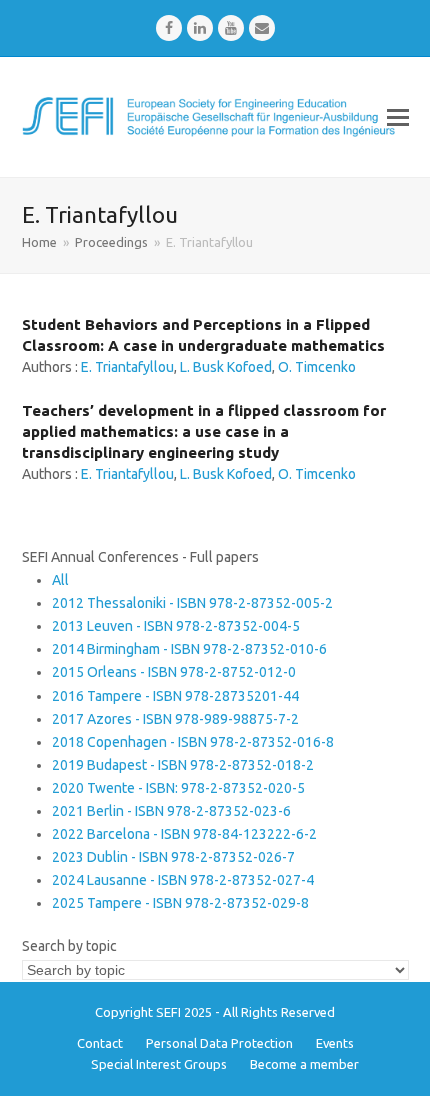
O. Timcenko (317, 367)
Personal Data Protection (219, 1043)
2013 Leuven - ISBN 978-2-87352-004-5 (176, 626)
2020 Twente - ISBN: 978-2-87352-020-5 (178, 788)
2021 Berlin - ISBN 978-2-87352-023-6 (171, 811)
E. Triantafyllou (127, 367)
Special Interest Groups (159, 1064)
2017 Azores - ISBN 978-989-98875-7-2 (175, 719)
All (60, 580)
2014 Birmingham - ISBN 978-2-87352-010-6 (189, 649)
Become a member (304, 1064)
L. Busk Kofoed (226, 367)
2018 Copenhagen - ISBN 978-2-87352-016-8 (193, 742)
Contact (100, 1043)
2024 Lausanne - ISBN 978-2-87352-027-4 (183, 880)
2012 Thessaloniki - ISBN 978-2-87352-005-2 (192, 603)
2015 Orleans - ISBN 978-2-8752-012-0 (174, 672)
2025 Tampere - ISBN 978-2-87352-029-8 (180, 903)
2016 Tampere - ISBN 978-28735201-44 (175, 696)
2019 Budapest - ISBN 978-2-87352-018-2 (183, 765)
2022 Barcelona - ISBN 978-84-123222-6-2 (184, 834)
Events (335, 1043)
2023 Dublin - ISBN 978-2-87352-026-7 (173, 857)
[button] (398, 117)
